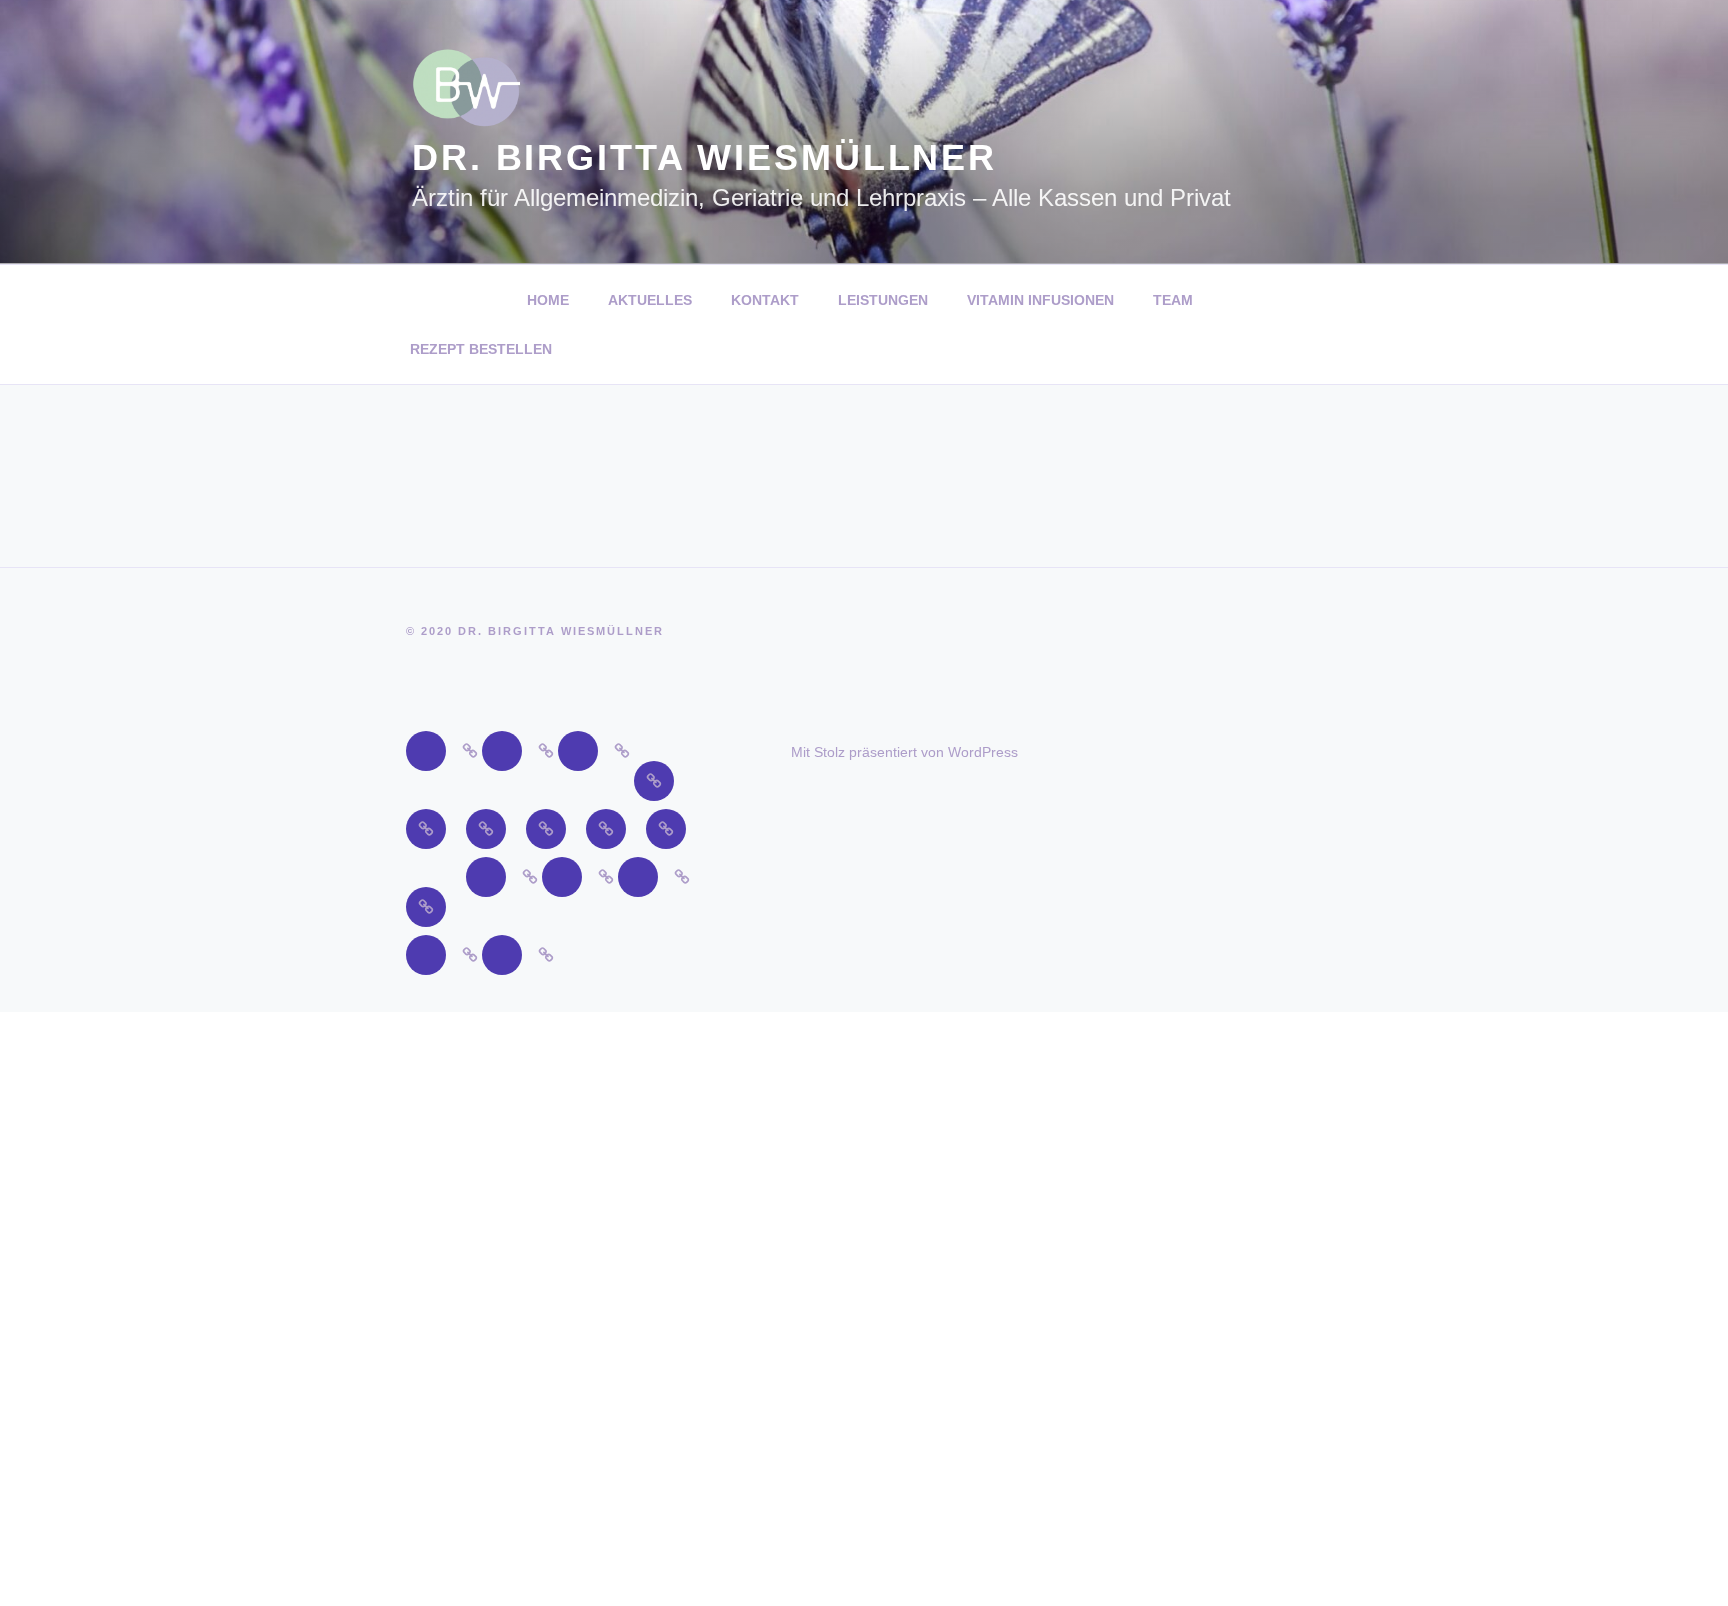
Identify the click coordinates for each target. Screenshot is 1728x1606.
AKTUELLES (650, 300)
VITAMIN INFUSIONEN (1040, 300)
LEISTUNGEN (883, 300)
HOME (548, 300)
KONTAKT (765, 300)
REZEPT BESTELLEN (481, 349)
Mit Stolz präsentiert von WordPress (904, 752)
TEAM (1173, 300)
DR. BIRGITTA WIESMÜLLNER (704, 157)
